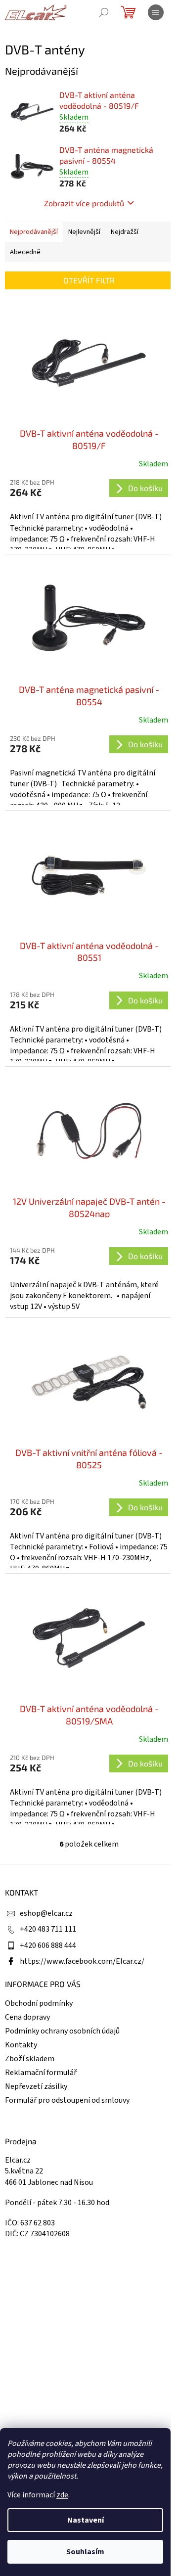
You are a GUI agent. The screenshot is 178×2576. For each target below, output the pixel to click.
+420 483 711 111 (48, 1929)
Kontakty (21, 2045)
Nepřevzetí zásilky (36, 2086)
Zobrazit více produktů (84, 203)
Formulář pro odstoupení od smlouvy (67, 2100)
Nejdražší (125, 232)
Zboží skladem (30, 2059)
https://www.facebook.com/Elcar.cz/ (82, 1961)
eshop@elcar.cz (46, 1913)
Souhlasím (85, 2552)
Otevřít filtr (89, 280)
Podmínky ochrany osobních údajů (62, 2031)
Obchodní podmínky (39, 2003)
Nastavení (86, 2520)
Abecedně (25, 252)
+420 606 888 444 (48, 1945)
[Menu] (156, 12)
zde (62, 2495)
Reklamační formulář (41, 2073)
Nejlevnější (84, 232)
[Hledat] (104, 12)
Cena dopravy (27, 2017)
